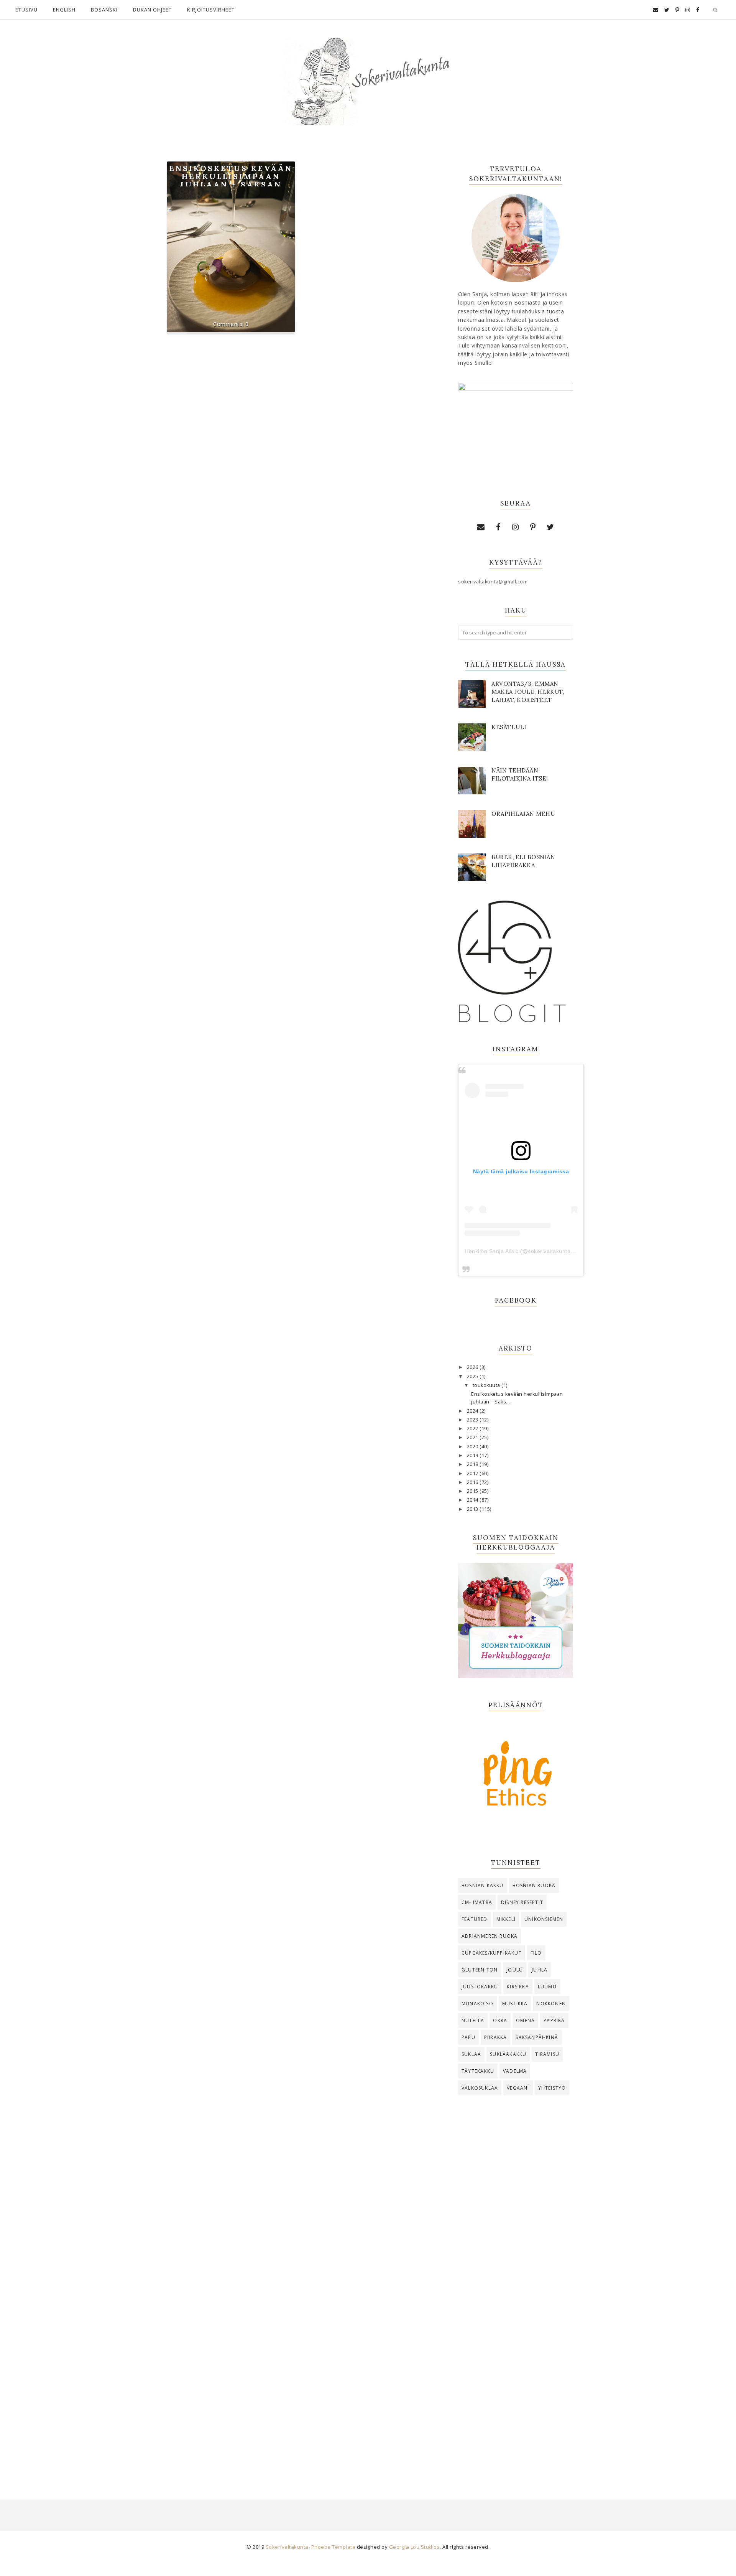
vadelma (515, 2071)
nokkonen (551, 2004)
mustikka (515, 2004)
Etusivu (26, 10)
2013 (473, 1509)
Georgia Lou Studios (415, 2547)
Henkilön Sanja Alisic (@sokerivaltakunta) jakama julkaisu (540, 1251)
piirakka (496, 2037)
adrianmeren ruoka (490, 1936)
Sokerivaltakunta (287, 2547)
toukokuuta (487, 1385)
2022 (473, 1429)
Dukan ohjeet (152, 10)
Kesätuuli (509, 727)
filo (536, 1953)
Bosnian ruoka (534, 1885)
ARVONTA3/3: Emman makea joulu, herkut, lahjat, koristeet (528, 692)
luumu (547, 1987)
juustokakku (480, 1987)
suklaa (471, 2054)
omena (525, 2020)
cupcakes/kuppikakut (492, 1953)
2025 (473, 1376)
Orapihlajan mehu (523, 814)
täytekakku (478, 2071)
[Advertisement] (516, 2228)
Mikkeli (506, 1919)
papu (468, 2037)
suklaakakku (508, 2054)
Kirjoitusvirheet (211, 10)
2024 (473, 1411)
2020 (473, 1447)
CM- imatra (477, 1902)
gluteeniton (480, 1970)
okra (500, 2020)
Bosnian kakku (483, 1885)
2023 (473, 1420)
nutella (473, 2020)
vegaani (518, 2088)
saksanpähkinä (537, 2037)
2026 (473, 1367)
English (64, 10)
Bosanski (104, 10)
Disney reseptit (522, 1902)
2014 (473, 1500)
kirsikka (518, 1987)
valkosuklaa (480, 2088)
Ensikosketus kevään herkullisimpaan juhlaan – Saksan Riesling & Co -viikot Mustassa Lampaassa (231, 184)
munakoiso (477, 2004)
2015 (473, 1491)
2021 (473, 1437)
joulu (515, 1970)
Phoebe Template (333, 2547)
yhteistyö (552, 2088)
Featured (475, 1919)
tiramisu (547, 2054)
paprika (554, 2020)
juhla (540, 1970)
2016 (473, 1482)
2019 (473, 1455)
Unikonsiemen (544, 1919)
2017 (473, 1473)
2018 (473, 1464)
